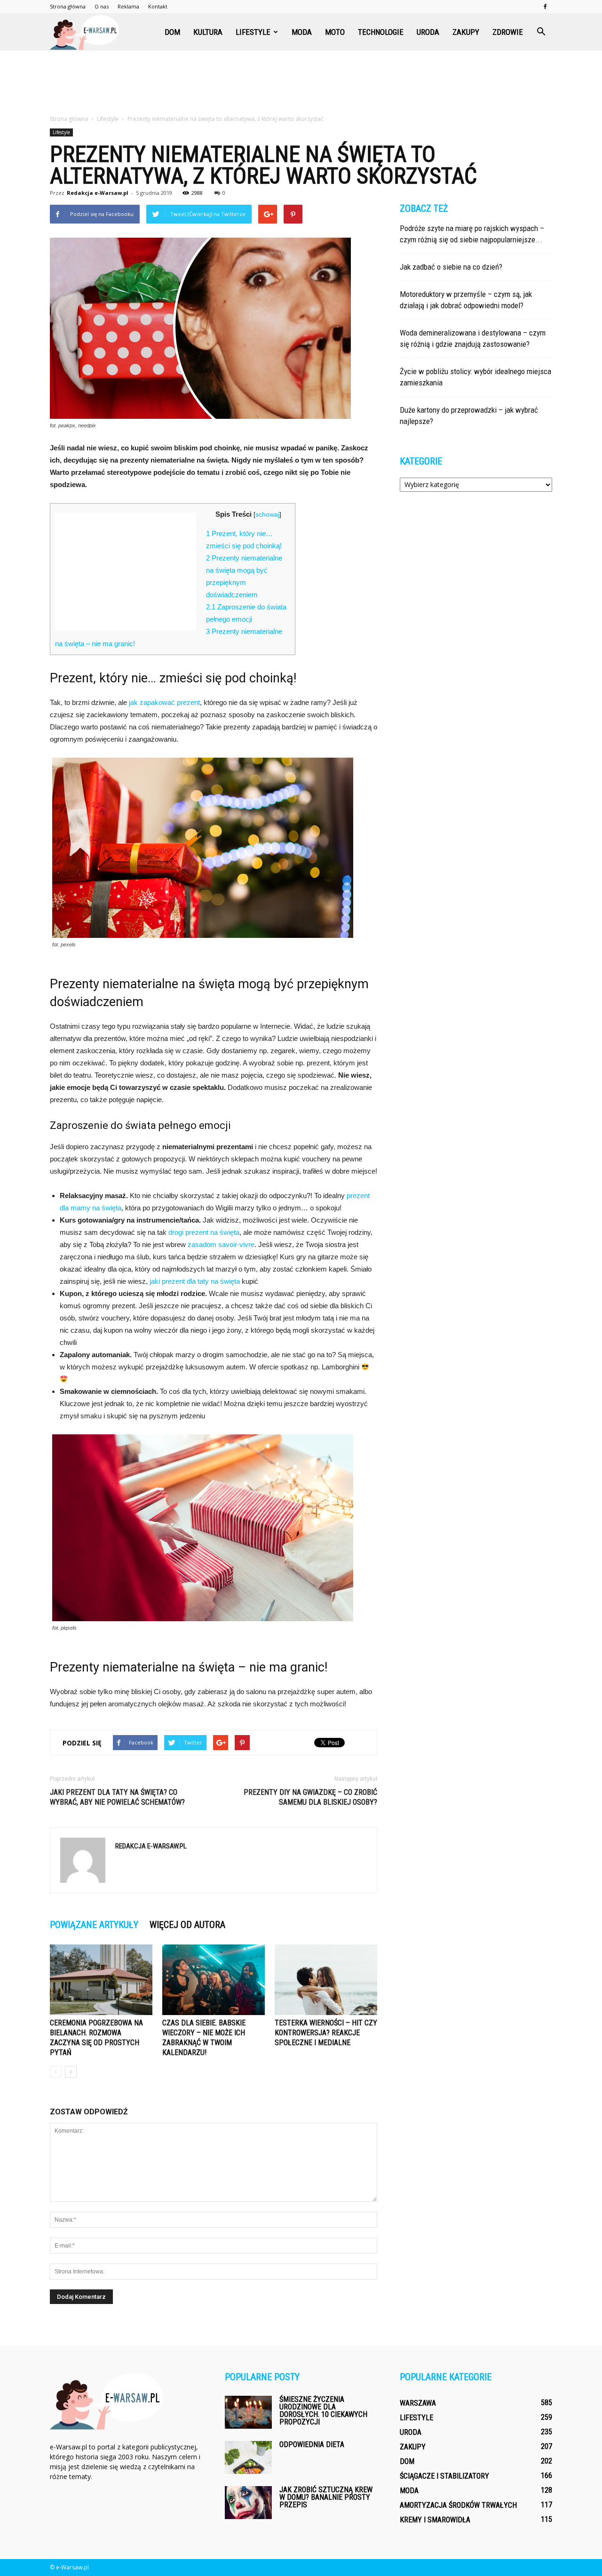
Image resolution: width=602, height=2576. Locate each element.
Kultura (208, 32)
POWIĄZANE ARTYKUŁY (94, 1925)
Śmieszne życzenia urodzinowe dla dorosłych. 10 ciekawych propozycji (323, 2411)
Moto (335, 32)
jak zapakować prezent (164, 702)
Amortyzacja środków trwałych (458, 2505)
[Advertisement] (301, 83)
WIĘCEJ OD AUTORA (187, 1925)
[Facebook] (545, 7)
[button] (541, 32)
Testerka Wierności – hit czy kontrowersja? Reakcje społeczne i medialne (326, 2033)
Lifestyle (253, 32)
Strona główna (68, 6)
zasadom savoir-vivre (221, 1244)
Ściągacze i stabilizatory (444, 2476)
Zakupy (466, 32)
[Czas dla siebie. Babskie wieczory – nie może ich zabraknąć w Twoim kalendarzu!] (214, 1980)
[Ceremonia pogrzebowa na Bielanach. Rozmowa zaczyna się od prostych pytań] (101, 1980)
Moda (302, 32)
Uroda (428, 32)
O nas (102, 6)
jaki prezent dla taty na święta (195, 1281)
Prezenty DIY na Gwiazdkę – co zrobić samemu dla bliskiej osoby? (310, 1797)
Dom (172, 32)
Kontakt (158, 6)
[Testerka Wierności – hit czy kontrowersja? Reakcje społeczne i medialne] (326, 1980)
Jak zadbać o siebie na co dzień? (451, 267)
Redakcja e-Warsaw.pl (98, 193)
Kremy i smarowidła (435, 2520)
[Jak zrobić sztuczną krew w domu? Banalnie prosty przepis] (248, 2503)
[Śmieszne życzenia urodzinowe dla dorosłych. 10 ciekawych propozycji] (248, 2412)
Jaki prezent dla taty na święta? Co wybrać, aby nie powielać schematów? (117, 1797)
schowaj (267, 515)
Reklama (128, 6)
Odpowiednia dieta (312, 2444)
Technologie (381, 32)
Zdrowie (508, 32)
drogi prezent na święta (204, 1232)
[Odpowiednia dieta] (248, 2457)
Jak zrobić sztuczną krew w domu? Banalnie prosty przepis (326, 2497)
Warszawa (418, 2403)
